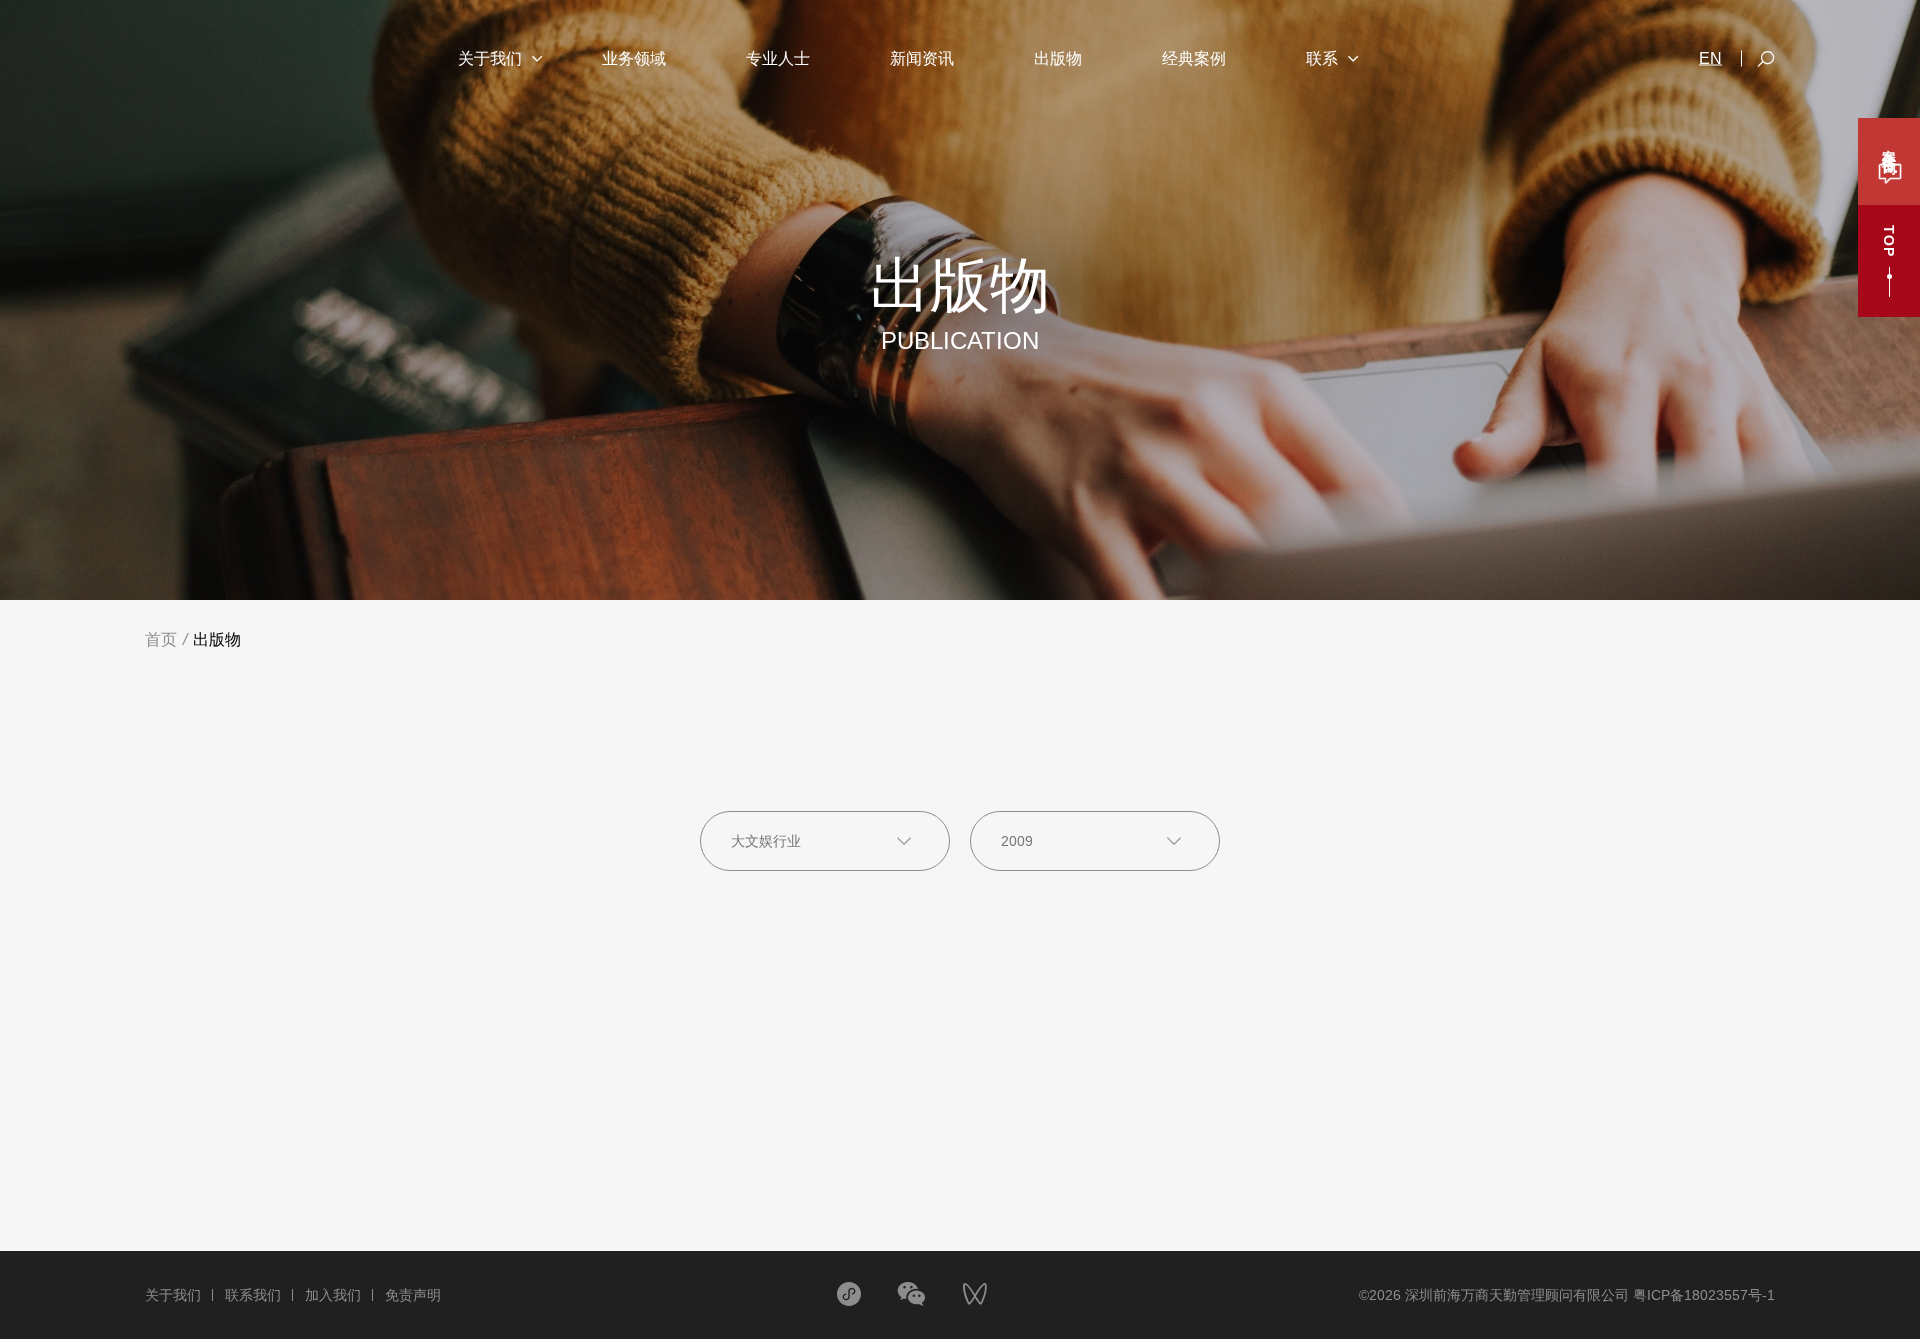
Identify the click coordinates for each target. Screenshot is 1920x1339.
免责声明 (413, 1295)
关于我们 (173, 1295)
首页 (161, 639)
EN (1710, 59)
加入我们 (333, 1295)
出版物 (217, 639)
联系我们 (253, 1295)
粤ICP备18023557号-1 (1704, 1295)
